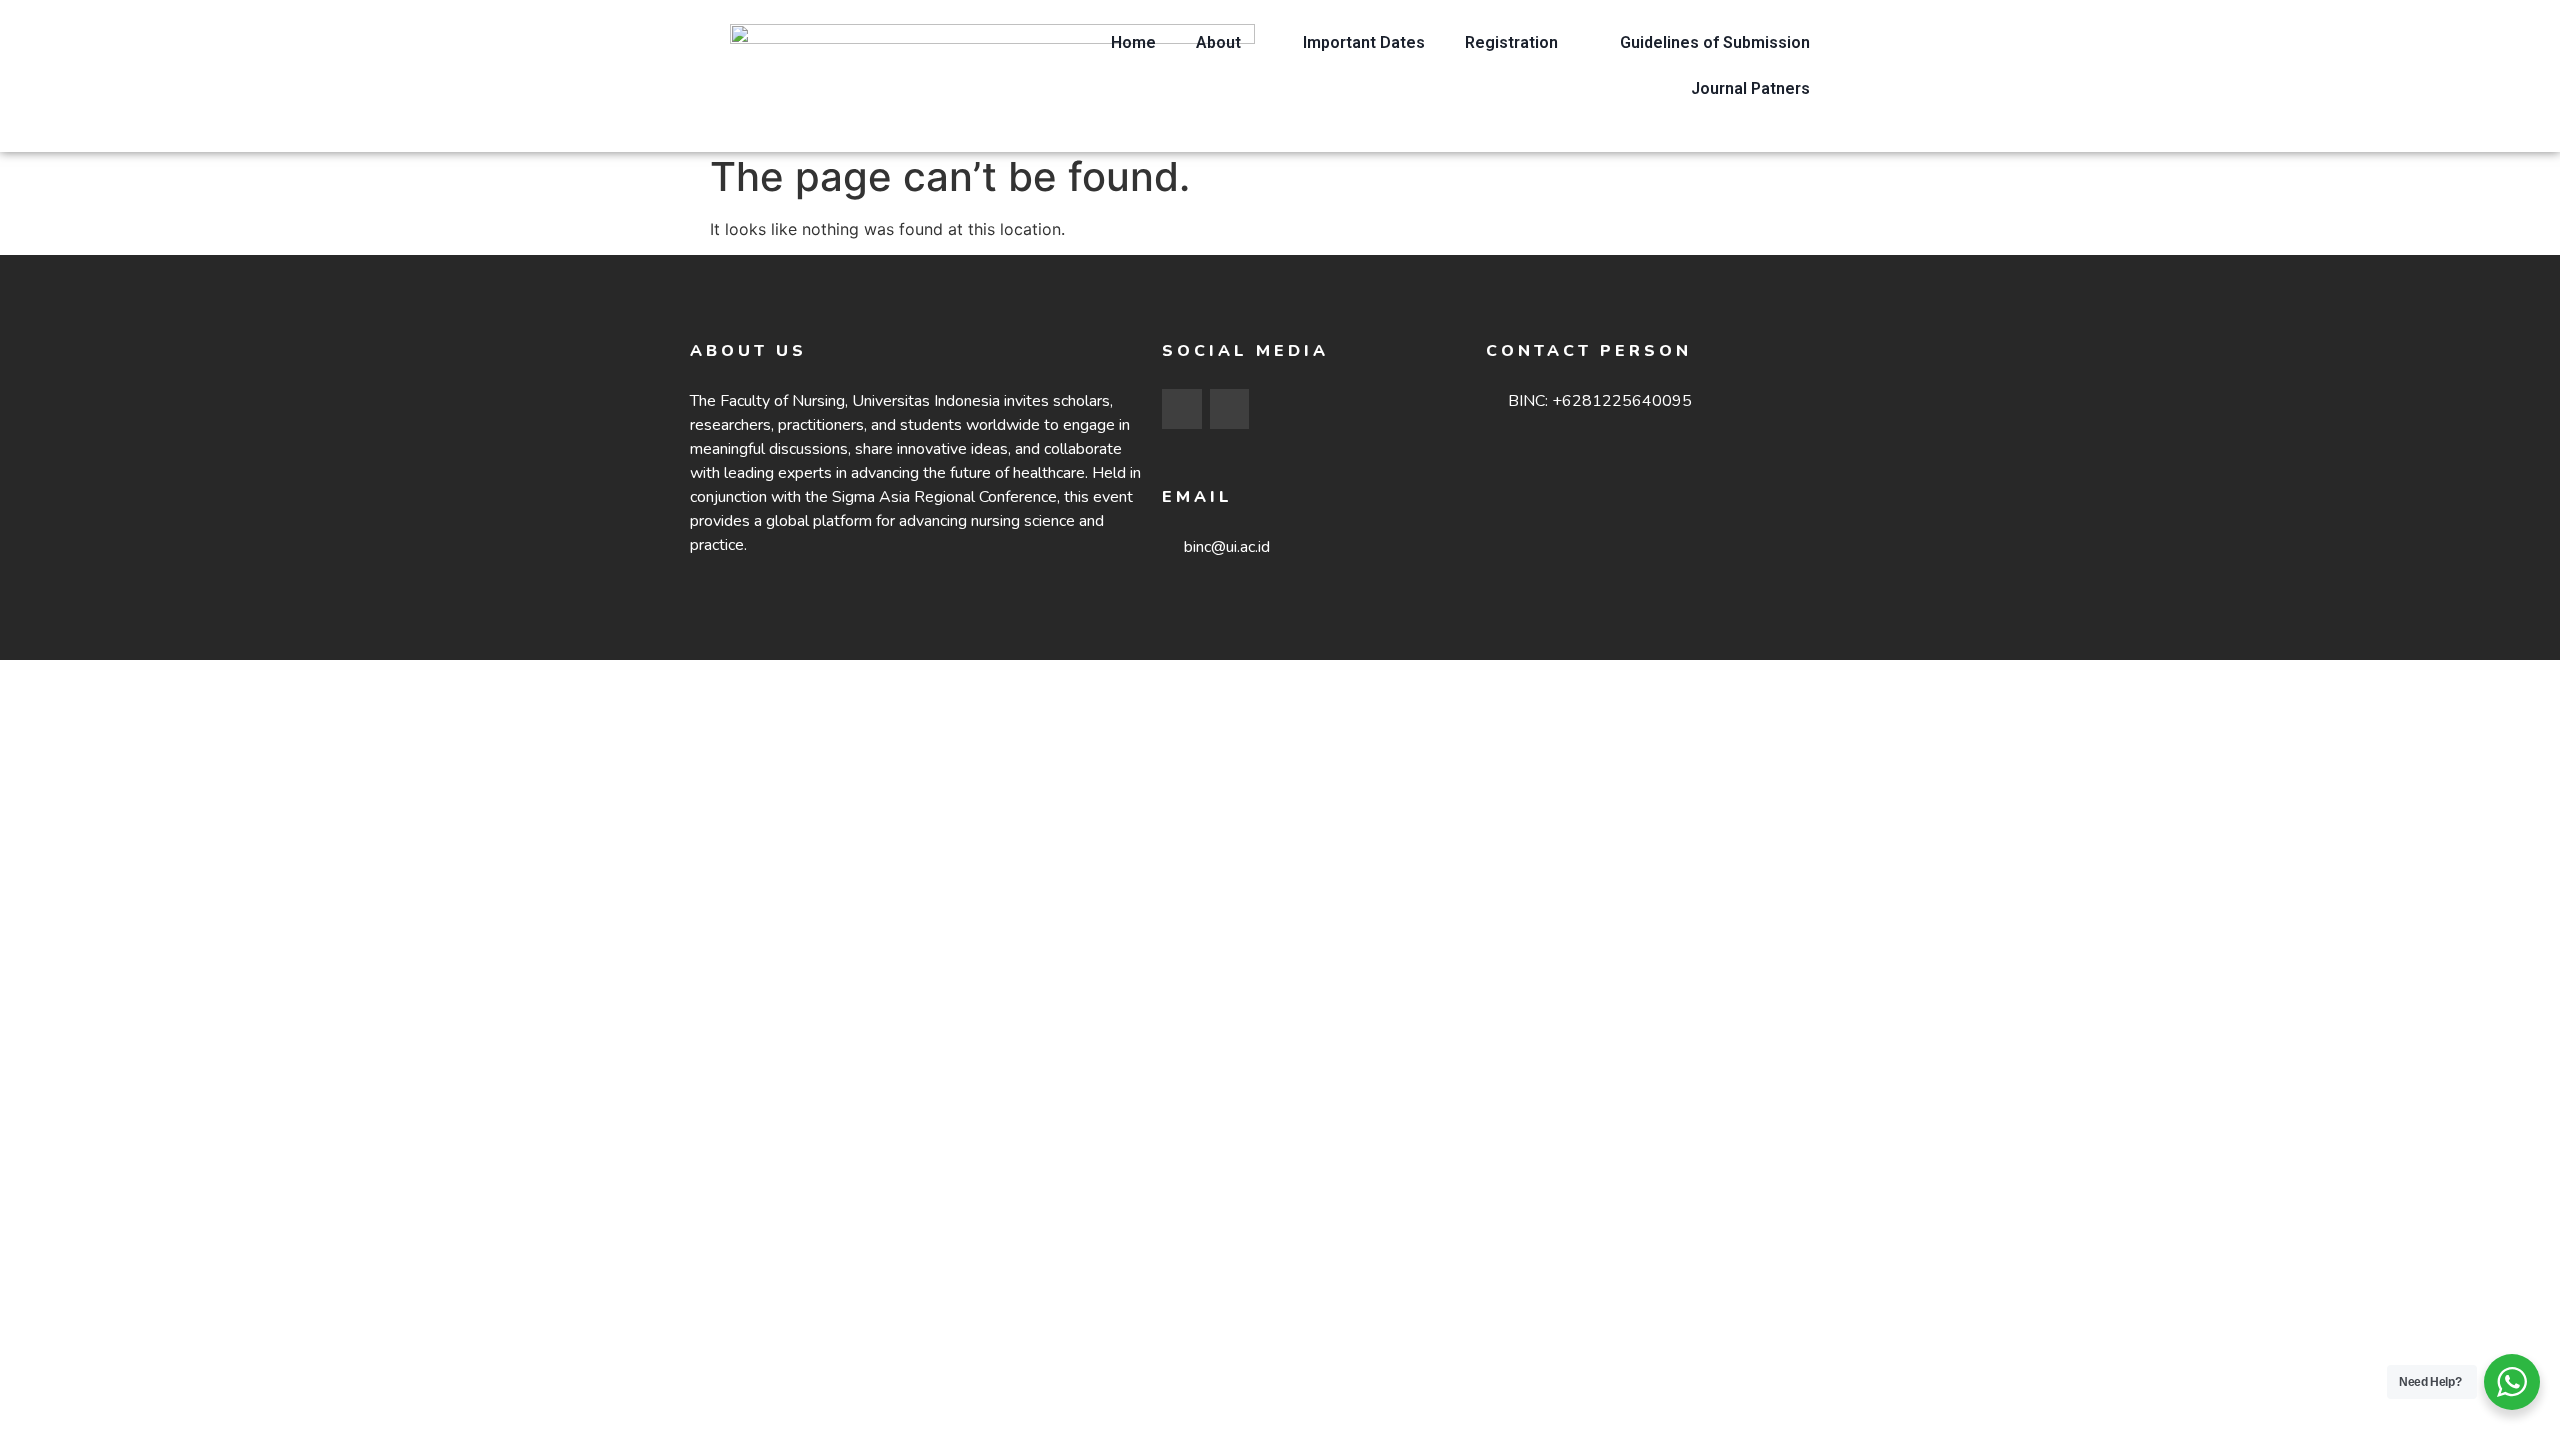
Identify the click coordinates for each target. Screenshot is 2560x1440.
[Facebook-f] (1182, 409)
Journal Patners (1750, 88)
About (1218, 42)
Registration (1511, 42)
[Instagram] (1230, 409)
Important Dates (1364, 42)
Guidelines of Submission (1715, 42)
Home (1133, 42)
